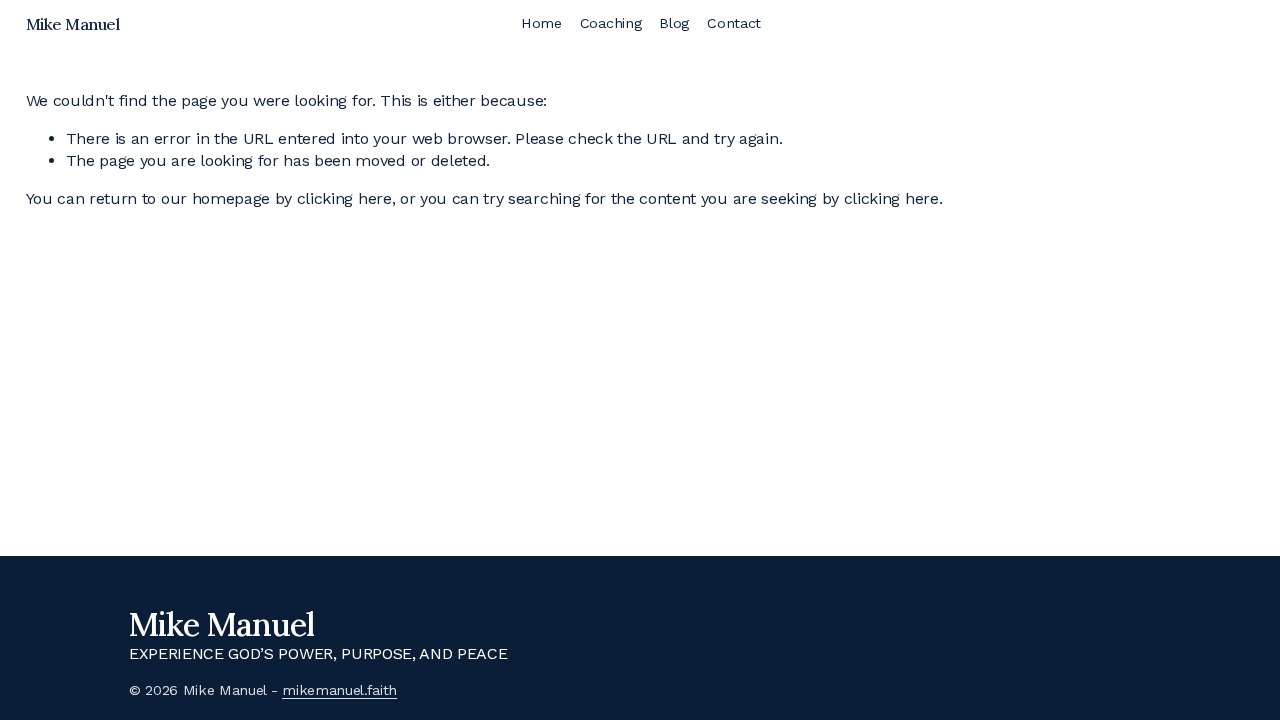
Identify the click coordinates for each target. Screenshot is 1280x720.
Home (541, 23)
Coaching (611, 23)
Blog (674, 23)
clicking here (344, 198)
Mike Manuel (73, 24)
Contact (734, 23)
